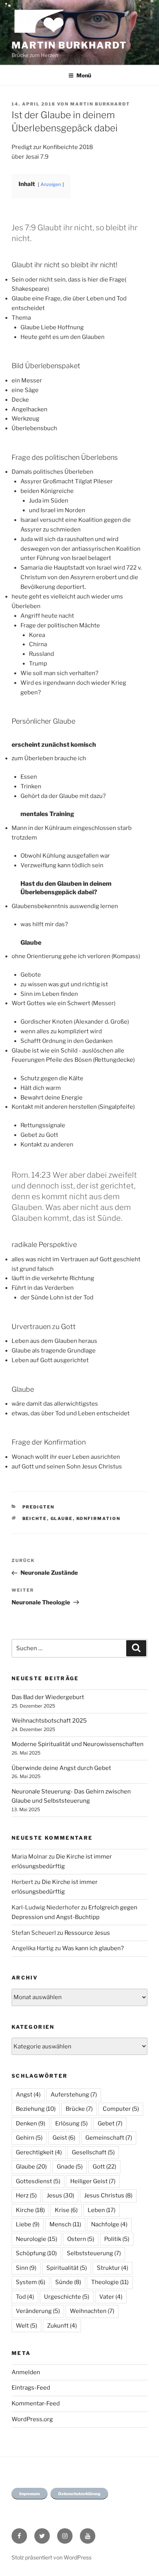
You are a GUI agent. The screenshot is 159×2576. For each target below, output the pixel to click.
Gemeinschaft (109, 2138)
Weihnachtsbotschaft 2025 (49, 1721)
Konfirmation (99, 1518)
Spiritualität (67, 2268)
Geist (64, 2138)
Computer (121, 2109)
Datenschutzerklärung (79, 2494)
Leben (101, 2210)
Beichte (35, 1518)
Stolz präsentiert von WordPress (52, 2557)
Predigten (39, 1507)
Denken (30, 2123)
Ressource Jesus (87, 1933)
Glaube (62, 1518)
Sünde (68, 2282)
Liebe (28, 2224)
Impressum (30, 2494)
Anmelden (26, 2372)
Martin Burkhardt (69, 45)
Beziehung (36, 2109)
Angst (28, 2095)
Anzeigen (51, 184)
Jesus (60, 2196)
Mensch (65, 2224)
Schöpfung (36, 2253)
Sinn (26, 2268)
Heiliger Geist (93, 2181)
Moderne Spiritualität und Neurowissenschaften (78, 1744)
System (30, 2282)
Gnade (70, 2167)
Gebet (110, 2123)
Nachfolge (109, 2224)
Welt (26, 2326)
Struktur (112, 2268)
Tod (25, 2297)
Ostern (81, 2239)
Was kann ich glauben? (93, 1948)
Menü (84, 75)
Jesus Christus (108, 2196)
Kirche (30, 2210)
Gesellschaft (93, 2152)
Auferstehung (74, 2095)
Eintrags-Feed (31, 2388)
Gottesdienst (38, 2181)
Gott (104, 2167)
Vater (111, 2297)
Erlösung (71, 2123)
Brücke (79, 2109)
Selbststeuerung (94, 2253)
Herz (26, 2196)
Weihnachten (92, 2311)
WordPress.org (32, 2419)
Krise (66, 2210)
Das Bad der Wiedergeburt (48, 1697)
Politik (117, 2239)
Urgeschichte (67, 2297)
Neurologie (36, 2239)
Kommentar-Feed (36, 2403)
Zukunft (62, 2326)
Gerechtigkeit (39, 2152)
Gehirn (29, 2138)
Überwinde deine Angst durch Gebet (61, 1768)
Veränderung (38, 2311)
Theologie (110, 2282)
